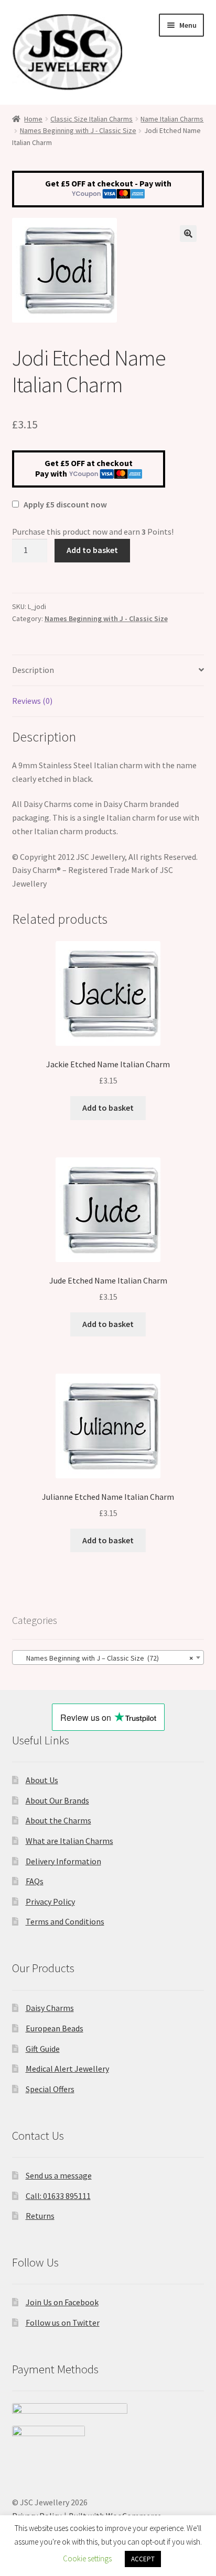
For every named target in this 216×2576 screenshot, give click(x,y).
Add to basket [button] (108, 1108)
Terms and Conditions (65, 1921)
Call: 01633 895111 (58, 2196)
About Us (42, 1780)
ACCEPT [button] (143, 2559)
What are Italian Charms (69, 1841)
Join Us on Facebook (62, 2302)
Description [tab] (33, 670)
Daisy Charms (50, 2008)
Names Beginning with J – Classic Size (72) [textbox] (105, 1658)
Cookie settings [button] (87, 2558)
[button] (188, 234)
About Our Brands (57, 1800)
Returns (40, 2216)
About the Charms (58, 1820)
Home (33, 119)
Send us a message (59, 2175)
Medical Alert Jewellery (67, 2069)
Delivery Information (63, 1861)
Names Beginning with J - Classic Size (78, 130)
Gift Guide (43, 2049)
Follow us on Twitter (63, 2323)
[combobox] (108, 1657)
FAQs (35, 1881)
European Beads (55, 2028)
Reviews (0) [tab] (32, 701)
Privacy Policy (50, 1901)
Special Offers (50, 2089)
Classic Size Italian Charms (91, 119)
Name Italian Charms (172, 119)
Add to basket (92, 550)
